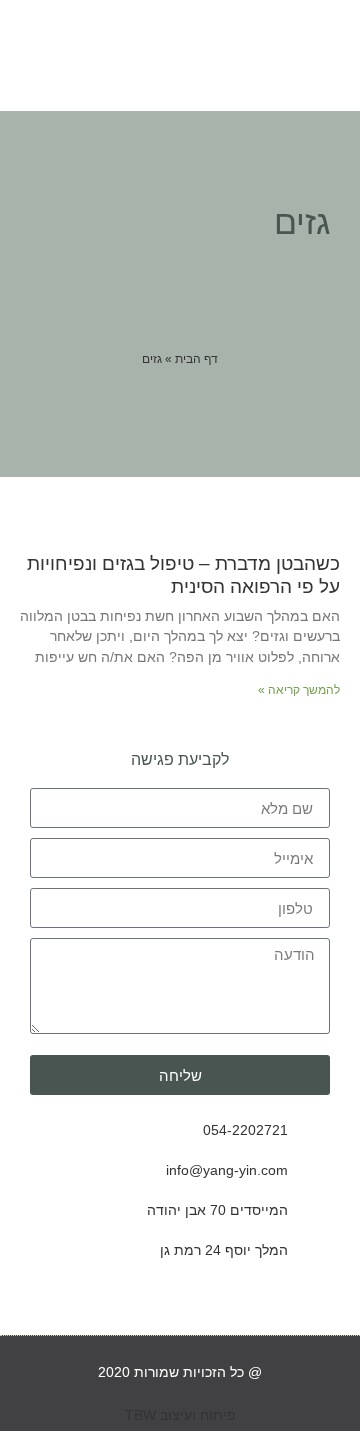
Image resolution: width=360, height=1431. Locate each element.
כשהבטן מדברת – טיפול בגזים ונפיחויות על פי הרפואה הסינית (183, 575)
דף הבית (196, 359)
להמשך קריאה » (299, 690)
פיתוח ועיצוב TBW (180, 1415)
